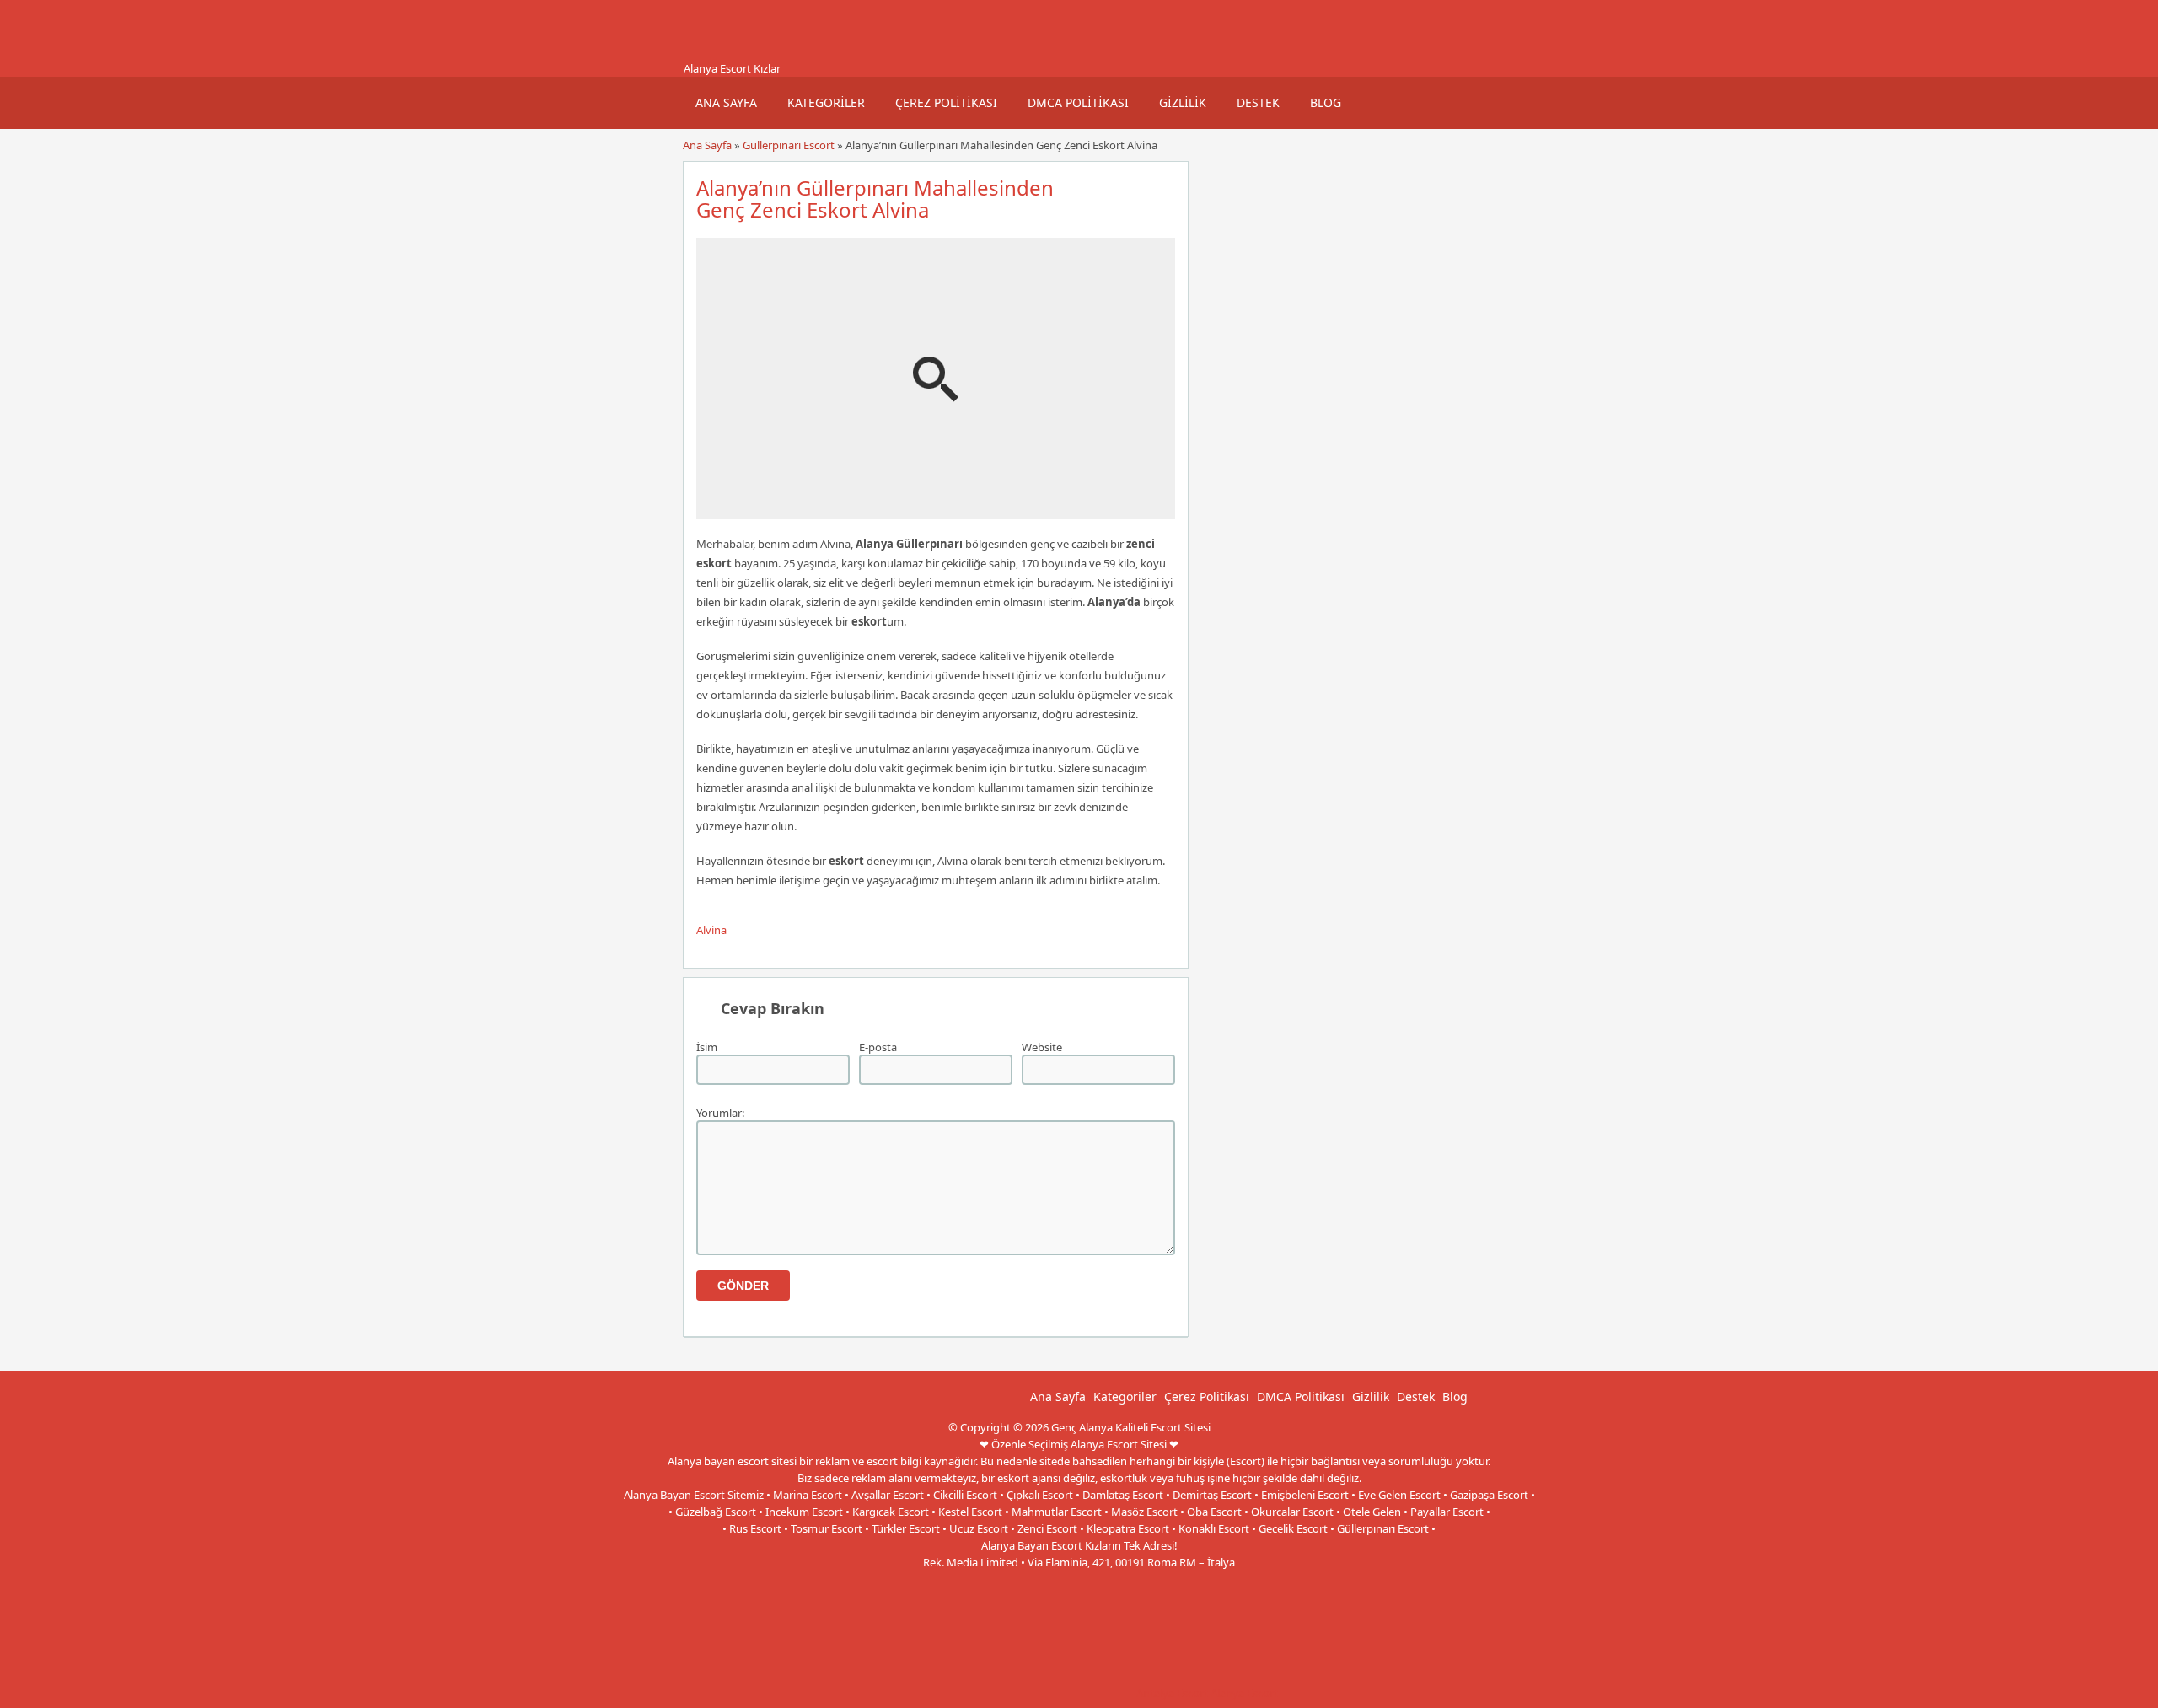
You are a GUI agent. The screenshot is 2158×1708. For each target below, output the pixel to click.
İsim (707, 1047)
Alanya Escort (1244, 1693)
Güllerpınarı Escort (789, 145)
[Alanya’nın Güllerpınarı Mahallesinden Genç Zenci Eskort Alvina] (936, 512)
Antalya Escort (1172, 1693)
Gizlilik (1183, 102)
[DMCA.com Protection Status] (1007, 1693)
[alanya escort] (704, 53)
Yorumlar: (720, 1113)
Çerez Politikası (946, 102)
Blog (1326, 102)
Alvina (711, 930)
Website (1042, 1047)
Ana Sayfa (726, 102)
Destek (1258, 102)
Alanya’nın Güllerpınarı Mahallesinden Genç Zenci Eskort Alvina (875, 199)
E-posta (878, 1047)
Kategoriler (826, 102)
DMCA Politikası (1078, 102)
